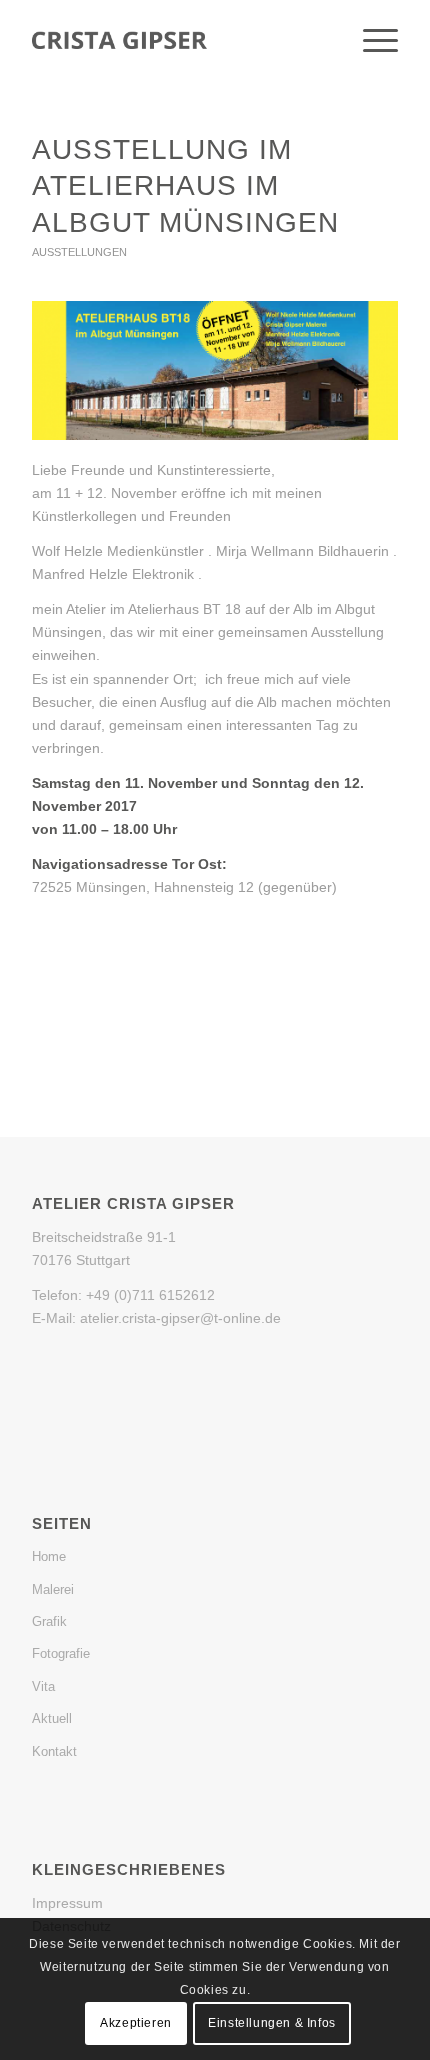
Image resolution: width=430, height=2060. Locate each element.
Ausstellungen (79, 252)
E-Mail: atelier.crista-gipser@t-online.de (156, 1318)
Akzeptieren (136, 2023)
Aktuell (52, 1718)
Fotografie (61, 1653)
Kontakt (54, 1751)
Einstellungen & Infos (272, 2023)
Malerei (53, 1589)
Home (49, 1556)
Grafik (49, 1621)
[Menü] (370, 41)
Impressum (67, 1903)
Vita (43, 1686)
